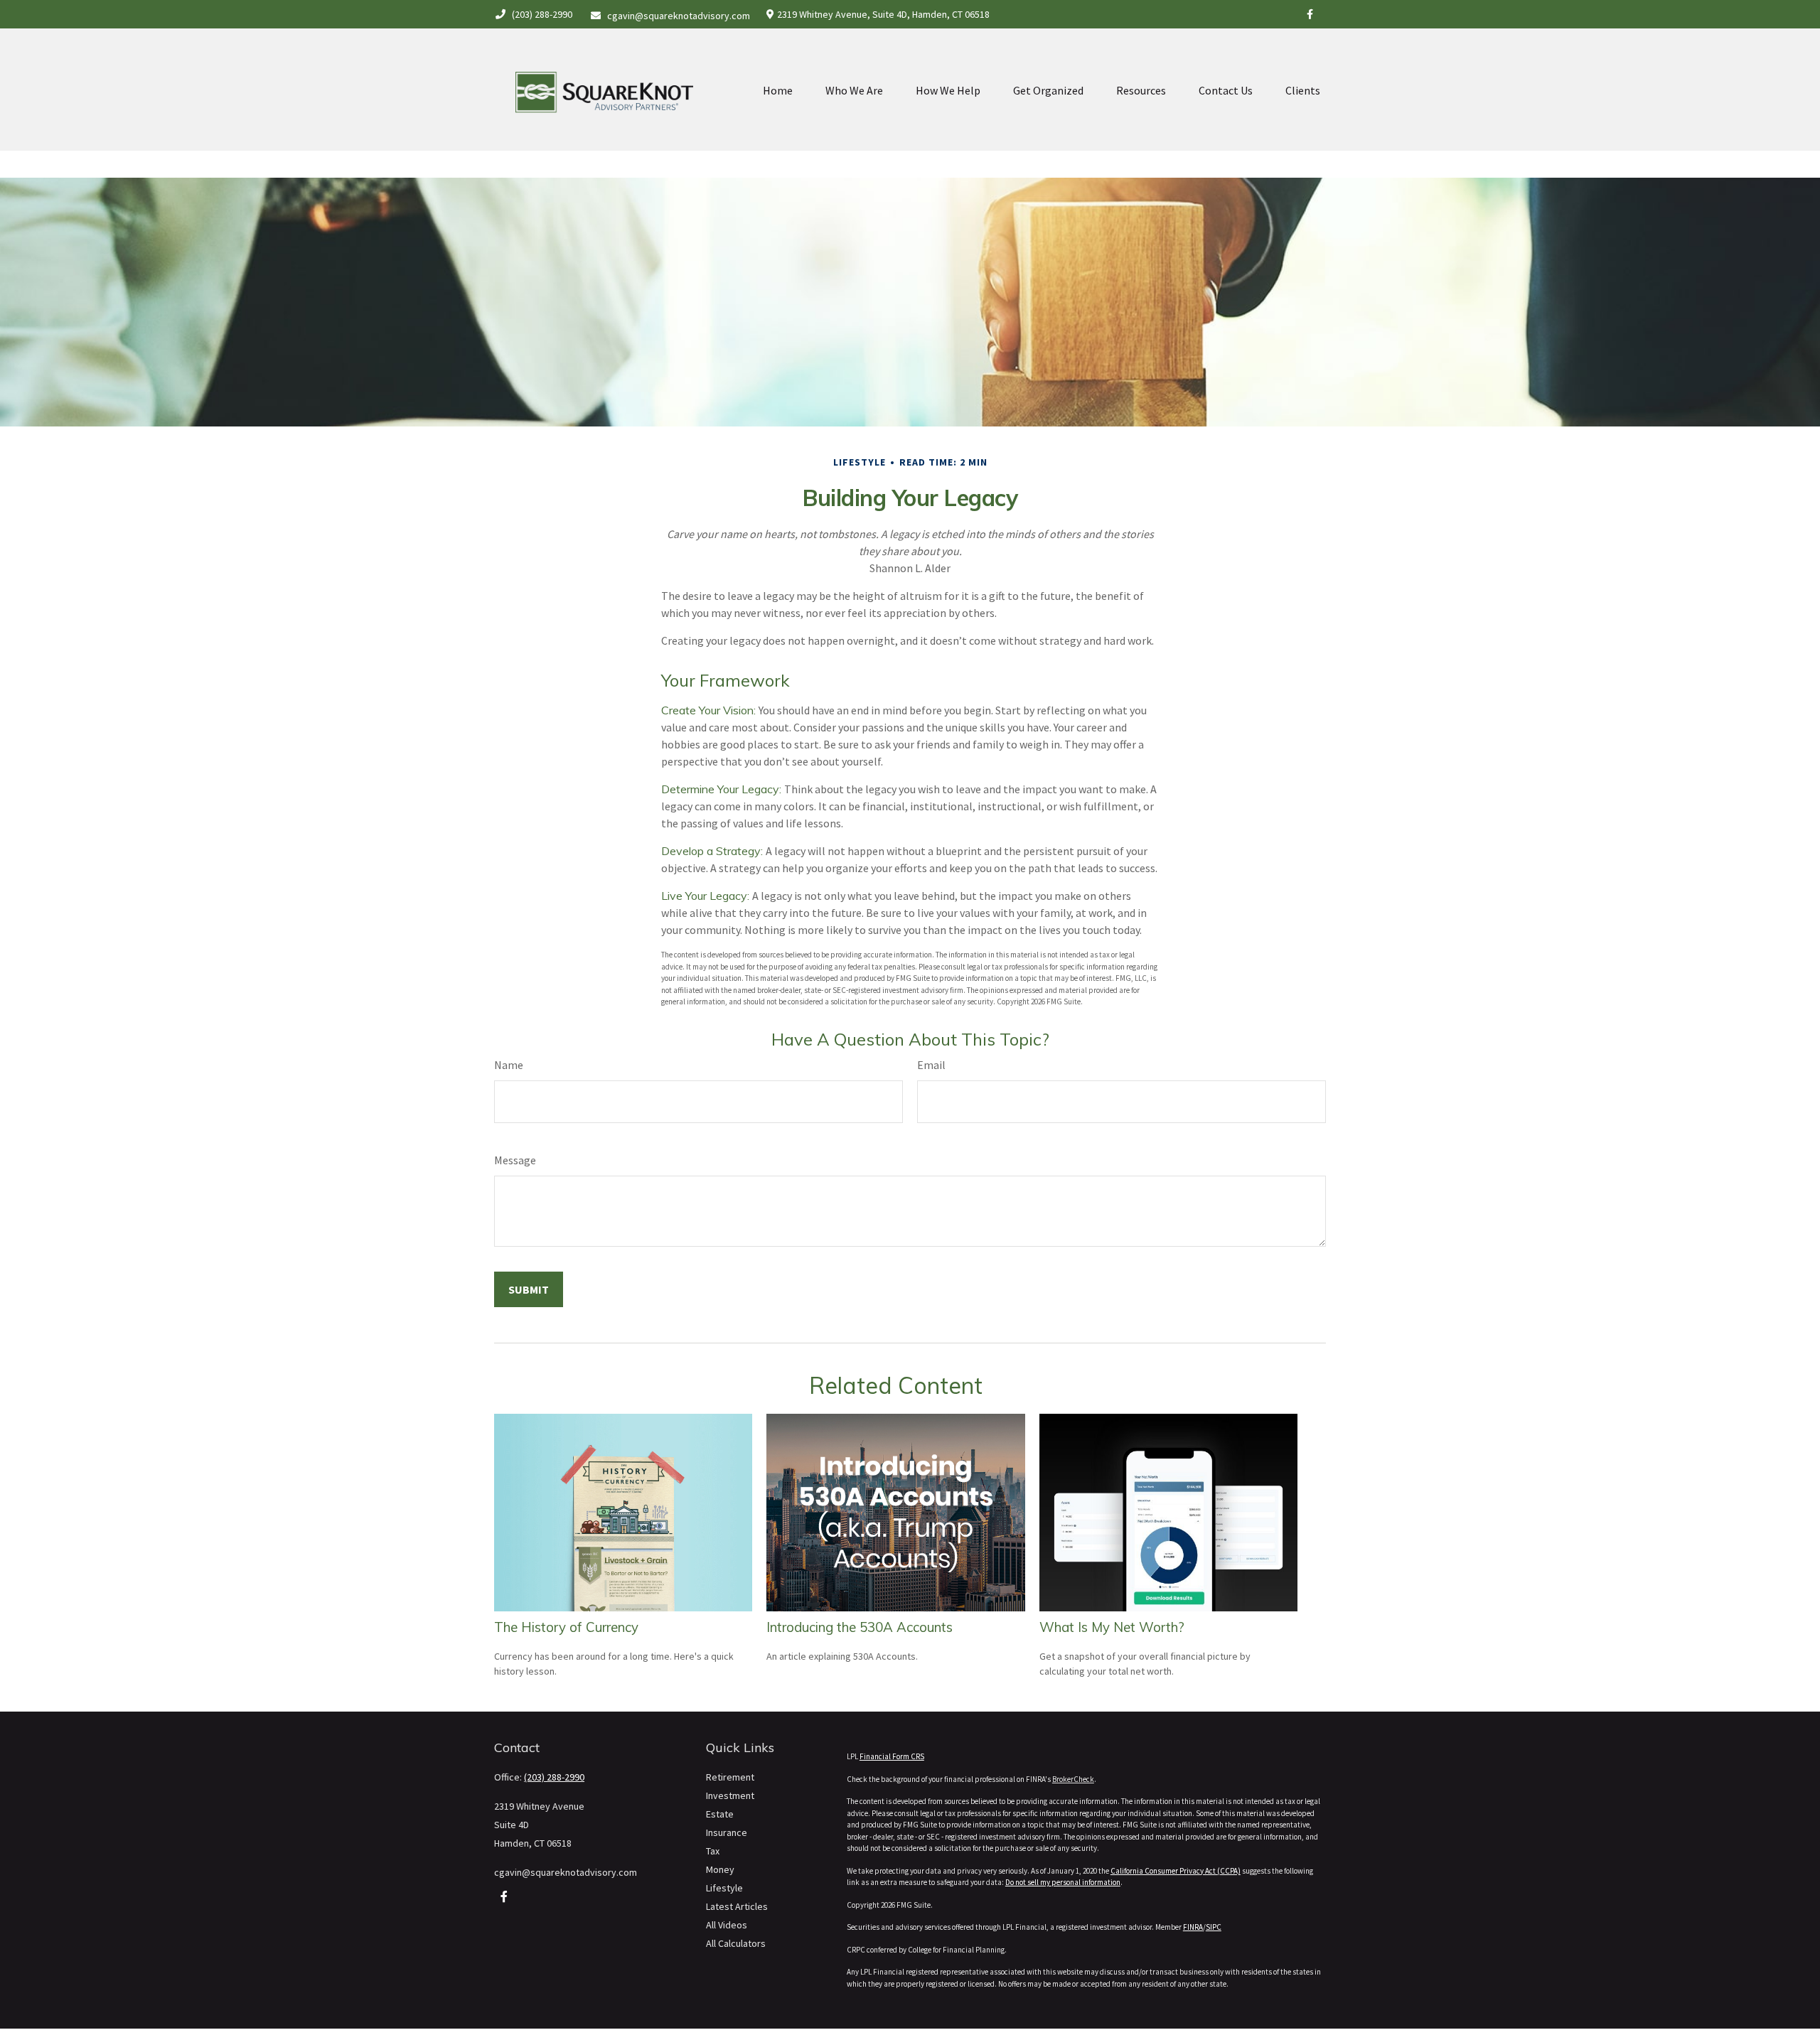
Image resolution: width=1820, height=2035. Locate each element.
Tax (713, 1851)
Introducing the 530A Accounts (860, 1627)
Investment (730, 1795)
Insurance (727, 1832)
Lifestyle (724, 1888)
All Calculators (736, 1943)
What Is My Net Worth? (1112, 1627)
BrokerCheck (1073, 1779)
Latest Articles (737, 1906)
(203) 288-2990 (542, 14)
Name (509, 1065)
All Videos (727, 1925)
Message (515, 1160)
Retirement (730, 1777)
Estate (720, 1814)
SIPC (1214, 1927)
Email (931, 1065)
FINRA (1193, 1927)
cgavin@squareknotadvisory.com (679, 16)
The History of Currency (566, 1627)
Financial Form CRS (892, 1756)
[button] (778, 90)
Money (720, 1869)
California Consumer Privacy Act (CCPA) (1176, 1871)
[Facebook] (1310, 14)
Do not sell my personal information (1063, 1882)
